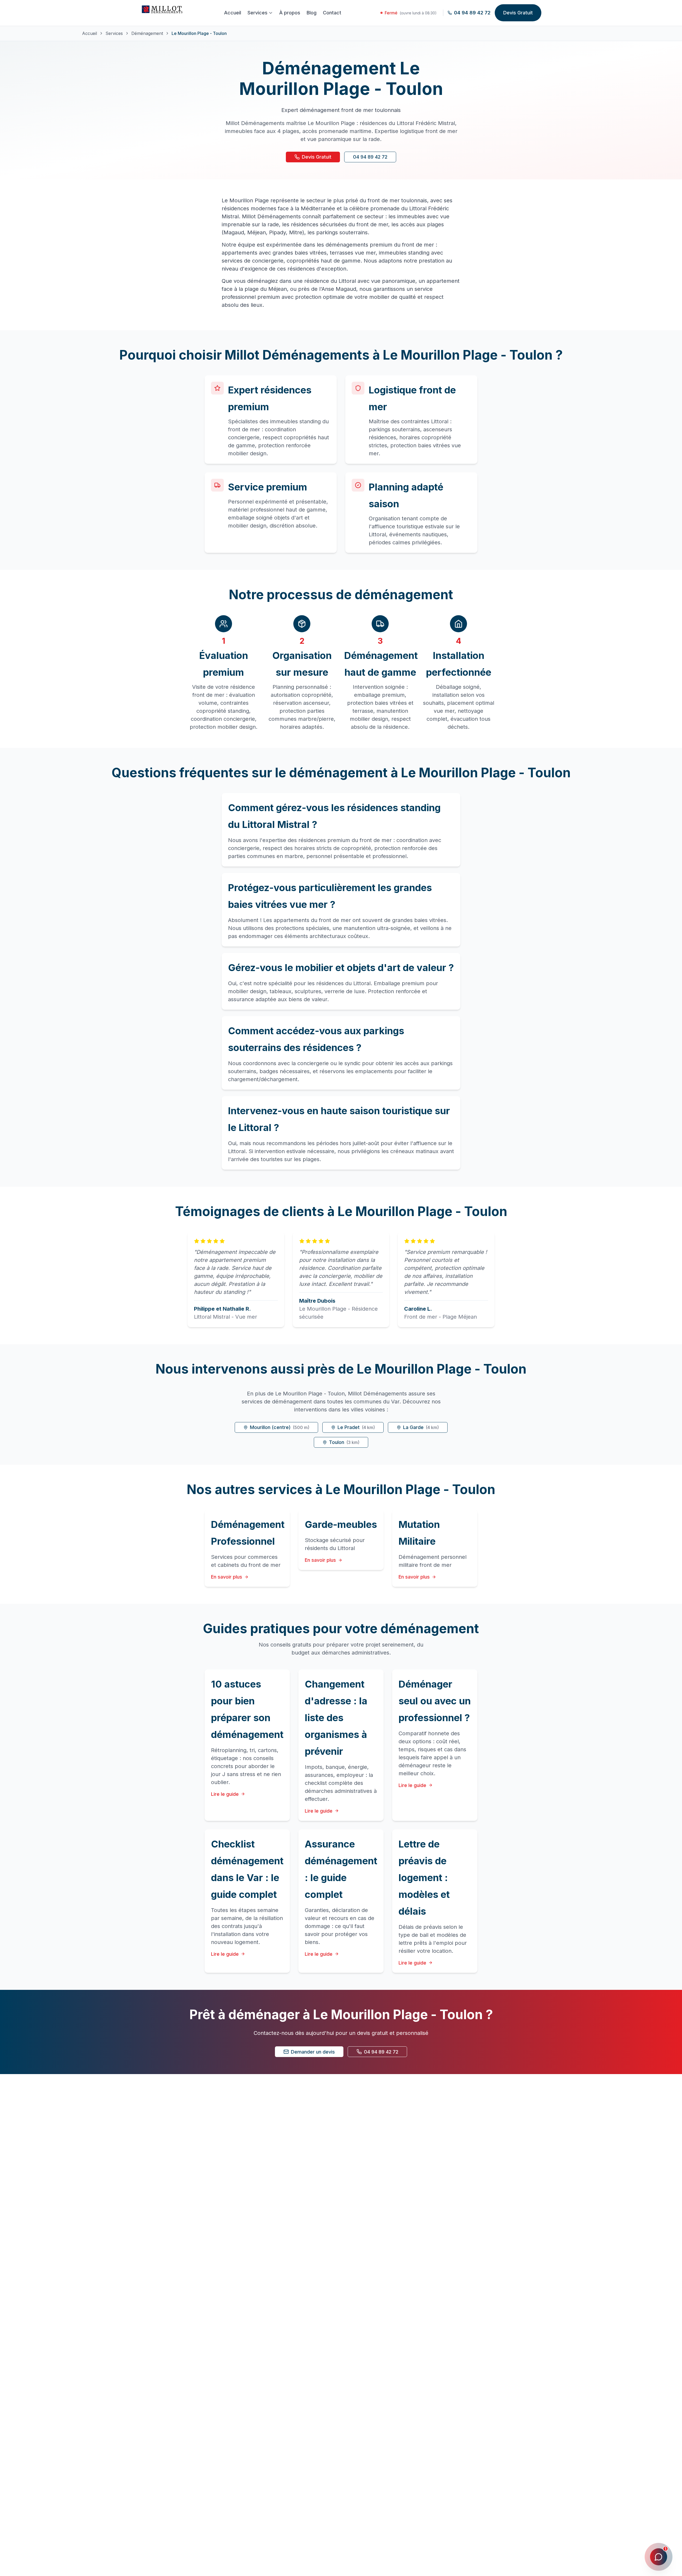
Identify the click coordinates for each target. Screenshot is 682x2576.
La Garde (421, 1427)
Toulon (344, 1442)
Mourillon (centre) (280, 1427)
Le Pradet (356, 1427)
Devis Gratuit (518, 13)
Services (257, 13)
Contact (332, 13)
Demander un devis (313, 2052)
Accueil (233, 13)
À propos (290, 13)
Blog (312, 13)
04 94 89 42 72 (370, 157)
